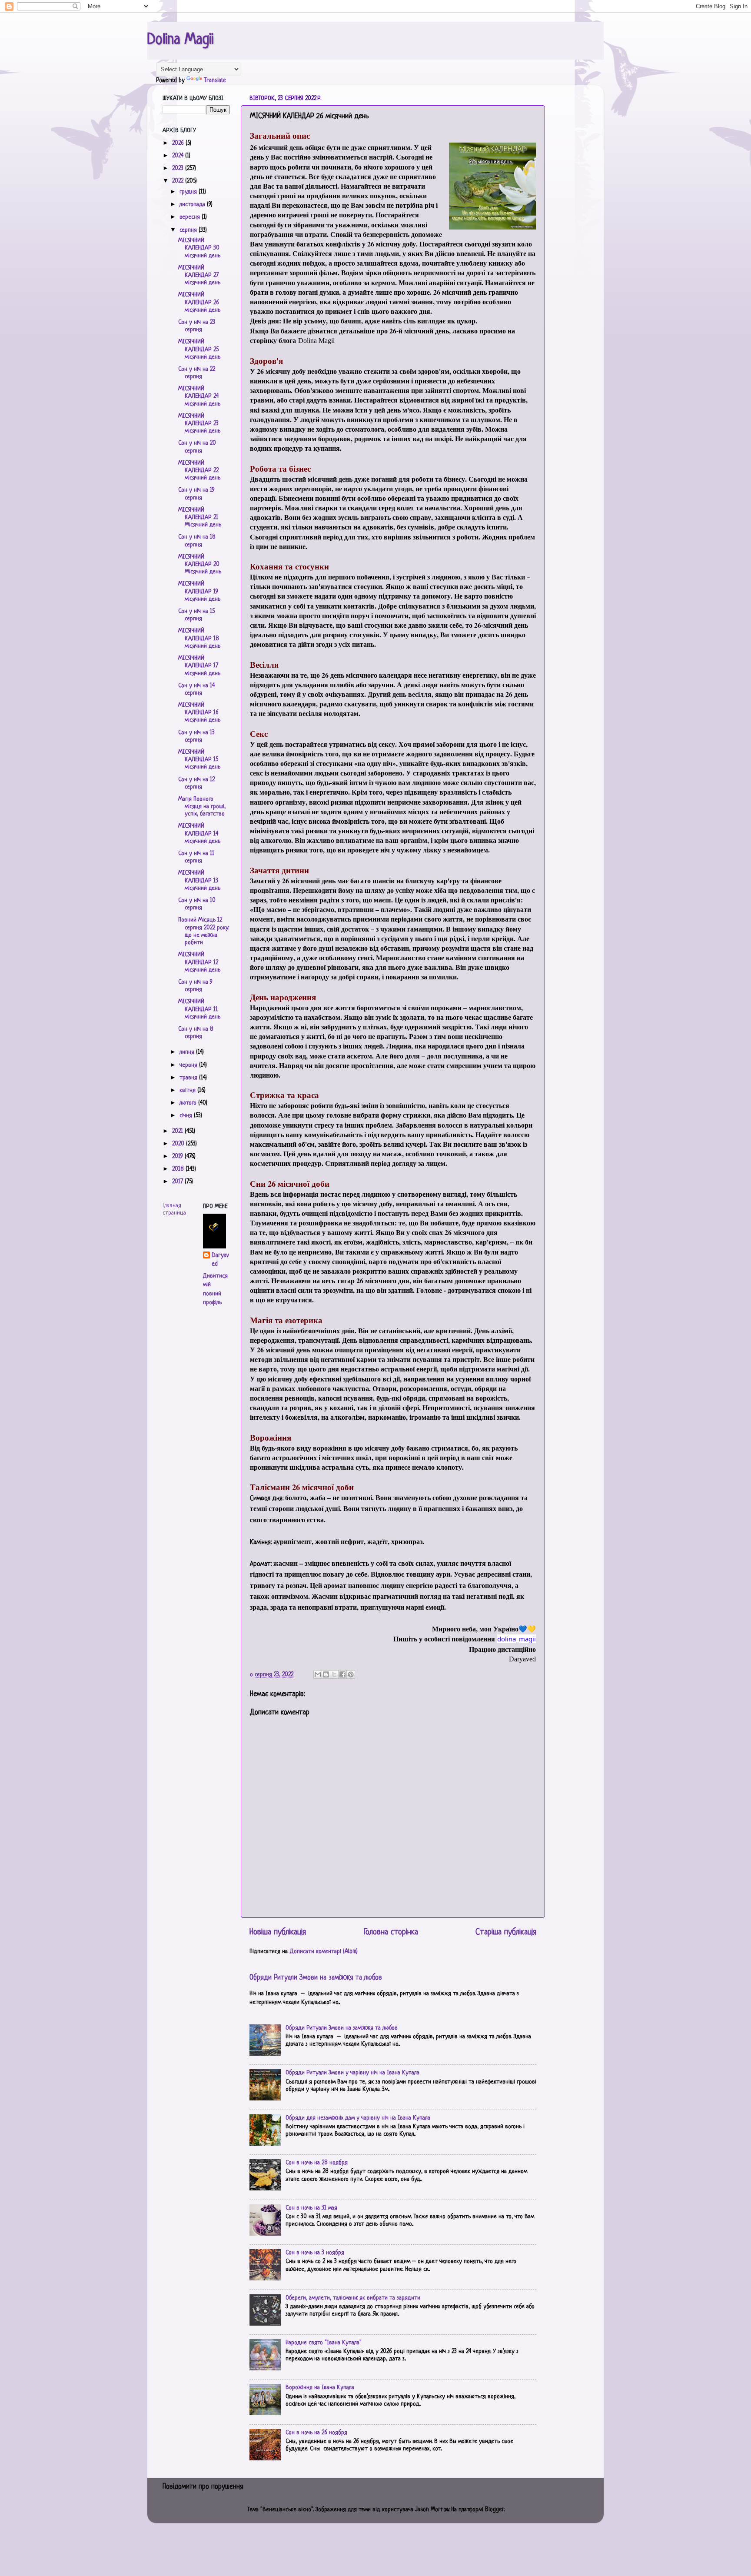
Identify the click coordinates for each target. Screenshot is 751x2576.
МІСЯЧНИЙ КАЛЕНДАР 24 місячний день (199, 396)
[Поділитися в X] (334, 1674)
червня (189, 1065)
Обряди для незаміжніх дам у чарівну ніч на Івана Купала (358, 2118)
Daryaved (220, 1260)
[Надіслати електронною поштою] (318, 1674)
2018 (179, 1169)
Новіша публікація (278, 1932)
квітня (188, 1090)
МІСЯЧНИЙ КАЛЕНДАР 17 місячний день (199, 666)
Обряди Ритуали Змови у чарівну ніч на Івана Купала (352, 2073)
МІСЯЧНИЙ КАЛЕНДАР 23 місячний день (199, 424)
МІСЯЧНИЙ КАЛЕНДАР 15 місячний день (199, 760)
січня (187, 1116)
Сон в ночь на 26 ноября (316, 2433)
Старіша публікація (506, 1932)
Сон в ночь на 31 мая (311, 2208)
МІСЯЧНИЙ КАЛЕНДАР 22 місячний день (199, 471)
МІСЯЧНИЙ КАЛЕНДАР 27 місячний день (199, 276)
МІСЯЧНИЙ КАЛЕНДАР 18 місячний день (199, 639)
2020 (179, 1144)
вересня (191, 217)
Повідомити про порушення (203, 2487)
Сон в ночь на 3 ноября (315, 2253)
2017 (178, 1182)
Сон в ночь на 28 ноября (317, 2163)
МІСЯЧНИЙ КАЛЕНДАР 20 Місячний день (200, 565)
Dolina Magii (180, 40)
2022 (179, 181)
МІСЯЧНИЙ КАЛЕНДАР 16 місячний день (199, 713)
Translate (215, 81)
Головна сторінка (391, 1932)
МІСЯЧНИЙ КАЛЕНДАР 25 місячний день (199, 349)
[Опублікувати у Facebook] (342, 1674)
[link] (517, 1639)
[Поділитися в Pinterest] (351, 1674)
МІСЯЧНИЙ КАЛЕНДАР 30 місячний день (199, 248)
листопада (193, 205)
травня (189, 1078)
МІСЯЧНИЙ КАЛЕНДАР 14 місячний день (199, 834)
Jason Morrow (432, 2510)
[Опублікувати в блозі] (326, 1674)
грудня (189, 192)
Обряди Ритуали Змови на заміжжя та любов (316, 1978)
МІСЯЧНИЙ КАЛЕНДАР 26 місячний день (199, 303)
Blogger (495, 2510)
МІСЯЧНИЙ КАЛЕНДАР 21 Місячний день (200, 518)
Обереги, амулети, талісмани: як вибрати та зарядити (353, 2298)
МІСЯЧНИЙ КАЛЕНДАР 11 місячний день (199, 1009)
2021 (178, 1131)
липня (188, 1052)
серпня (189, 230)
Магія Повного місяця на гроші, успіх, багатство (202, 807)
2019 (178, 1157)
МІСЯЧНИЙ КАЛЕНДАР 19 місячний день (199, 592)
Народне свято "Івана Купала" (324, 2343)
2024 (179, 156)
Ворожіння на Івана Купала (320, 2388)
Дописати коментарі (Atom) (324, 1952)
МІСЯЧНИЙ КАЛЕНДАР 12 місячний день (199, 962)
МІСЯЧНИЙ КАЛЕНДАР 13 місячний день (199, 881)
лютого (189, 1103)
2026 (179, 143)
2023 (179, 168)
